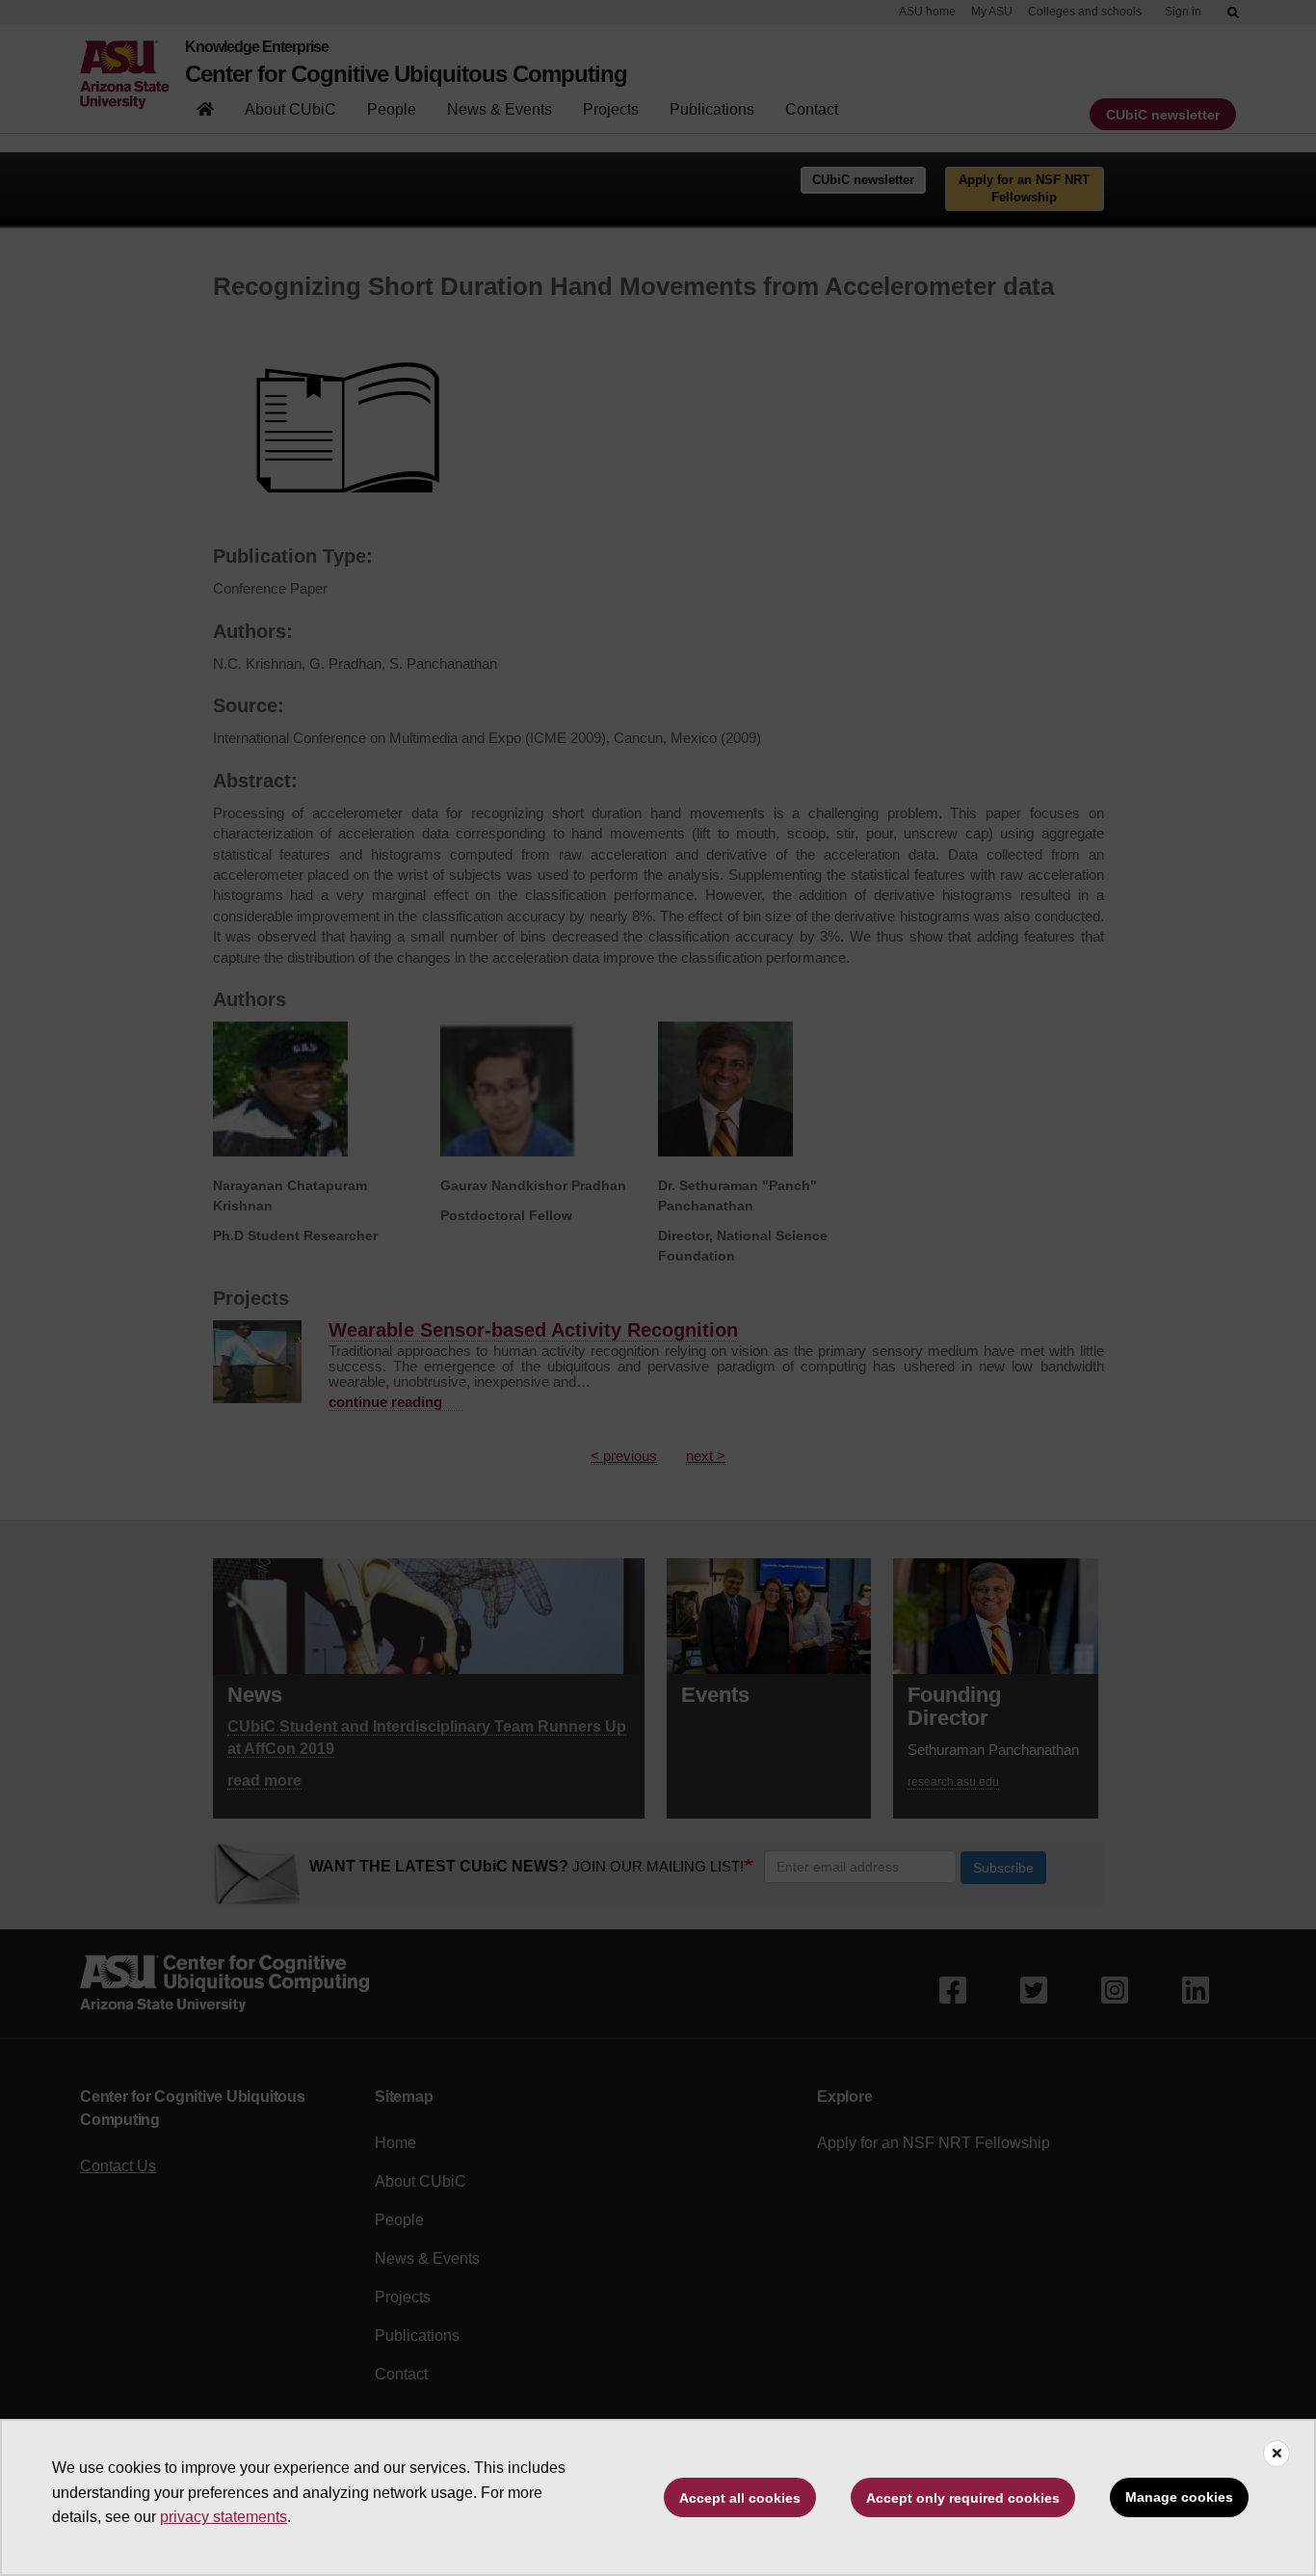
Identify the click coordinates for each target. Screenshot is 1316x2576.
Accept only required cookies (963, 2498)
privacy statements (224, 2517)
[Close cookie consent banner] (1277, 2454)
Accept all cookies (740, 2498)
